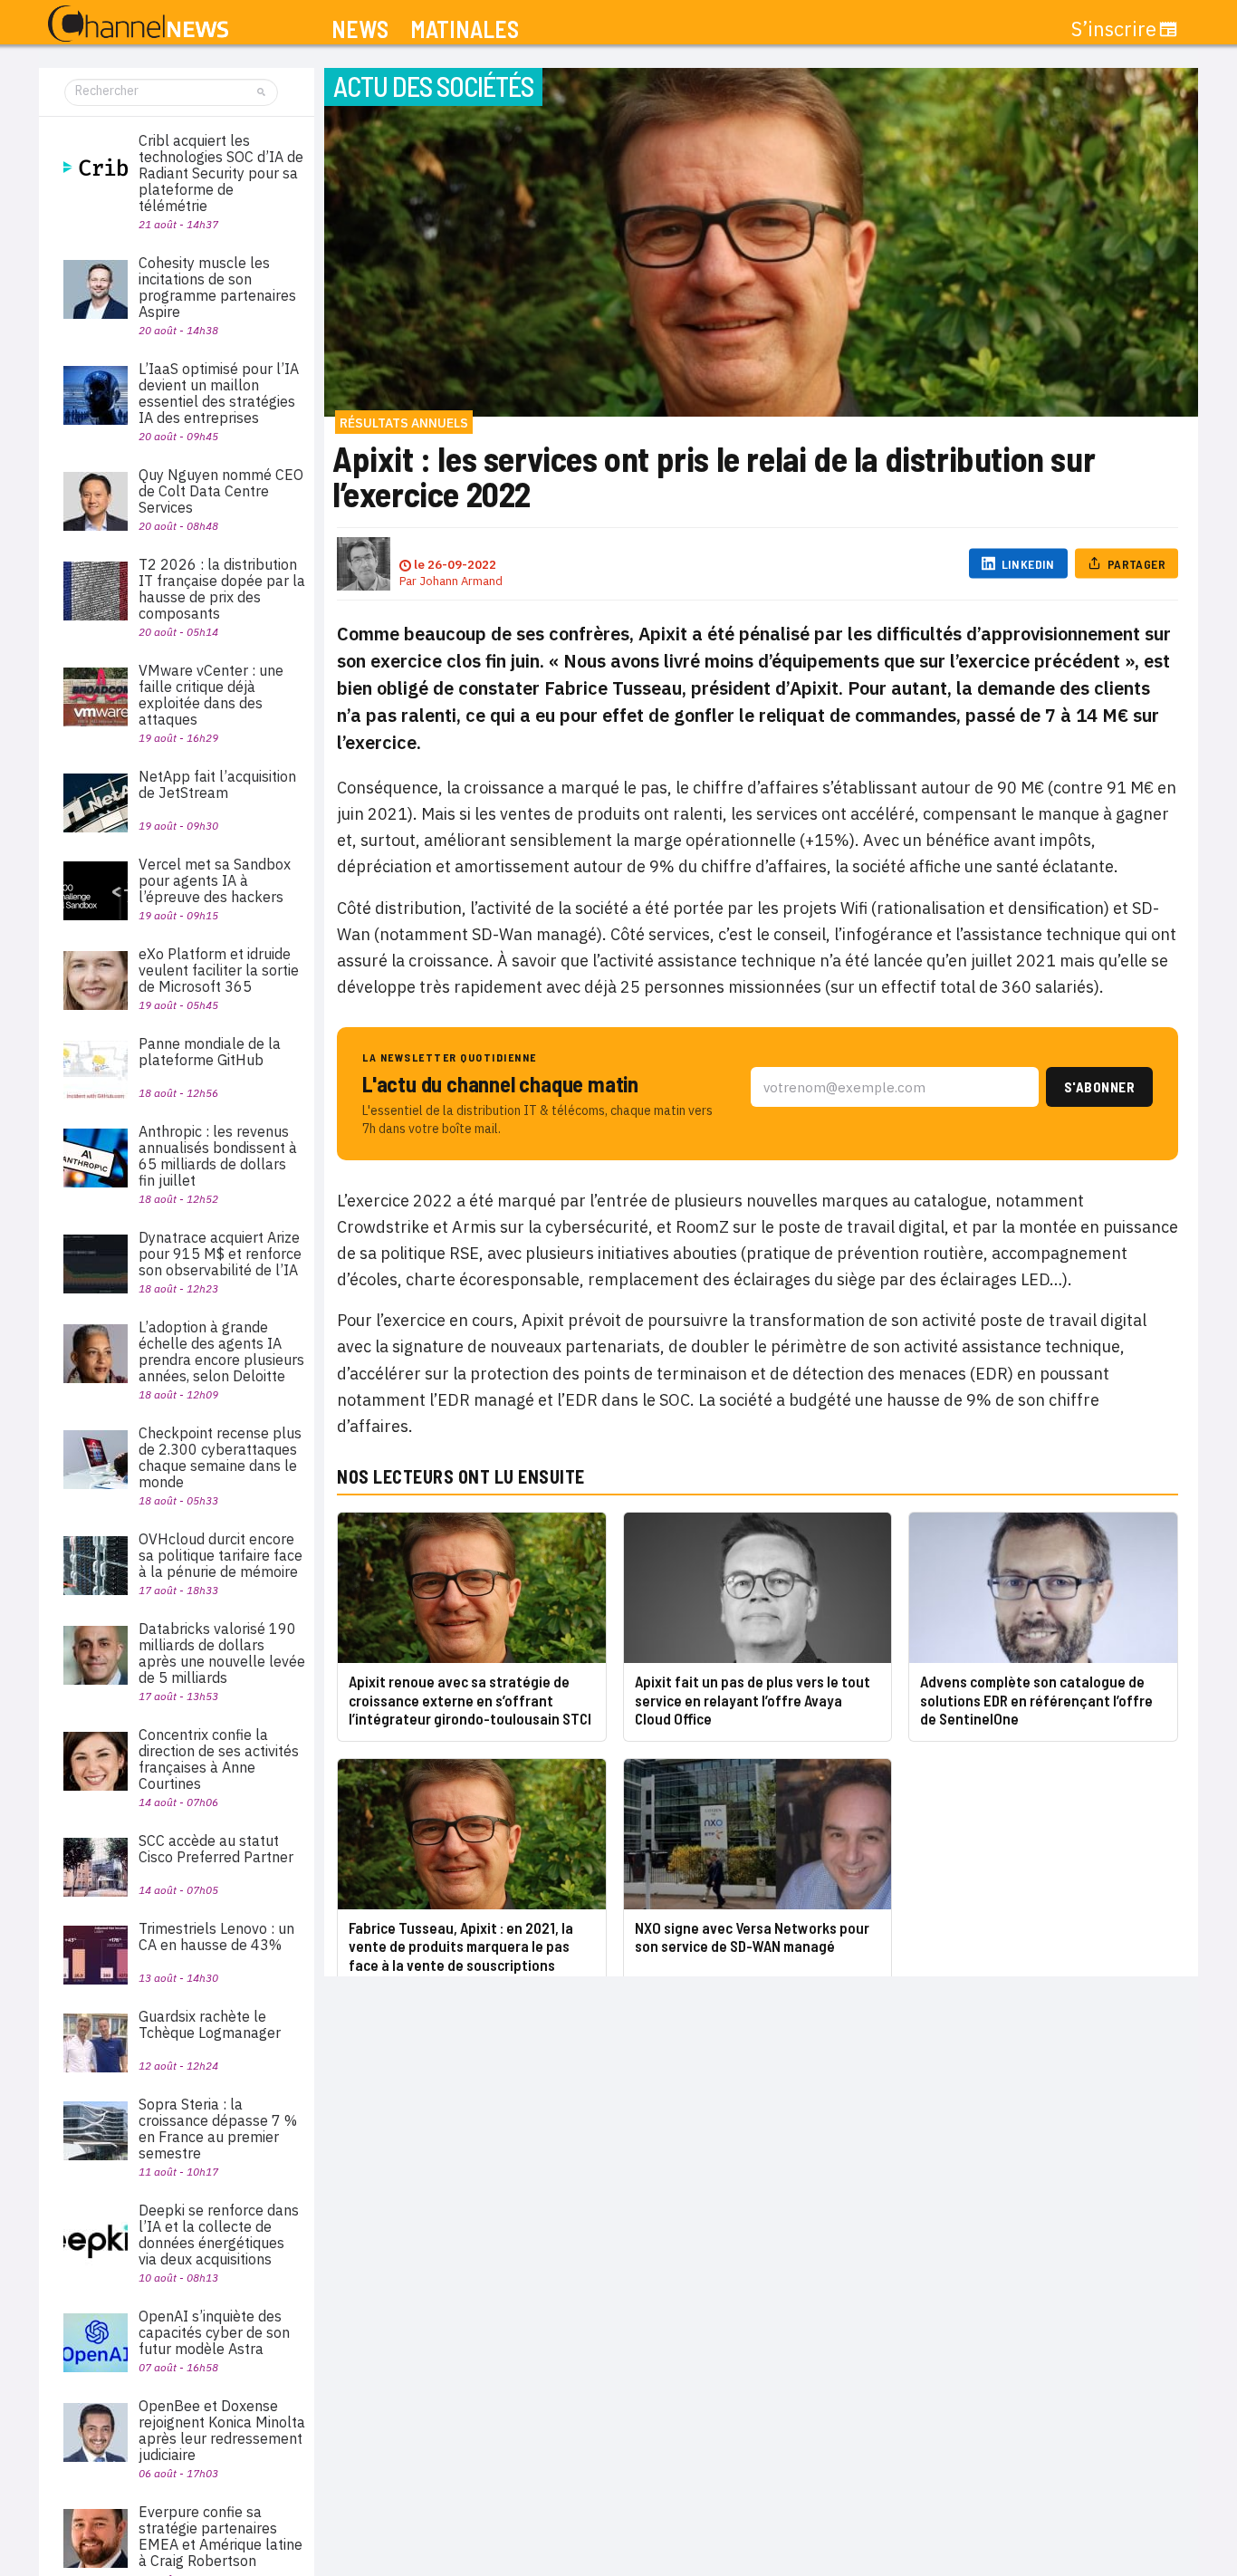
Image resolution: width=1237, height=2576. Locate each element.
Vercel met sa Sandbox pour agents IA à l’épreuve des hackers (215, 880)
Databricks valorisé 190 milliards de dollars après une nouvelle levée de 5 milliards (222, 1653)
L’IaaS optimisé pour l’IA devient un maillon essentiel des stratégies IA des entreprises (219, 393)
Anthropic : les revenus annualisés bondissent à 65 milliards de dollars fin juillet (218, 1156)
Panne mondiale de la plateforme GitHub (210, 1052)
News (360, 29)
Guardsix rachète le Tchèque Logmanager (210, 2024)
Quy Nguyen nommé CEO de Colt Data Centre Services (221, 491)
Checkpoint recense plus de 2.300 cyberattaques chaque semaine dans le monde (220, 1457)
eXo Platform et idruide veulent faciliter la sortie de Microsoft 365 (219, 970)
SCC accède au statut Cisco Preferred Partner (216, 1849)
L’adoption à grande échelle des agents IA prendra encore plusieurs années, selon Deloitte (221, 1351)
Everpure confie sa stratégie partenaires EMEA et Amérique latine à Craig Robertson (221, 2536)
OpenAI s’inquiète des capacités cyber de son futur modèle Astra (214, 2332)
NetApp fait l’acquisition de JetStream (217, 784)
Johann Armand (461, 581)
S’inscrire (1114, 29)
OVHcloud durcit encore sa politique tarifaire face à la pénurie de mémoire (221, 1555)
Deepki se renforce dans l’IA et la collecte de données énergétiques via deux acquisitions (219, 2235)
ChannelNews (138, 24)
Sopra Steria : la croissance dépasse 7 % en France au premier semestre (218, 2129)
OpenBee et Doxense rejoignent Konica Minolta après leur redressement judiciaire (222, 2430)
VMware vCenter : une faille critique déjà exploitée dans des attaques (211, 695)
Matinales (465, 29)
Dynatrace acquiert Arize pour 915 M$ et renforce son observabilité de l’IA (220, 1254)
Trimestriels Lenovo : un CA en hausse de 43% (216, 1937)
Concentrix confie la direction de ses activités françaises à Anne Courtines (219, 1759)
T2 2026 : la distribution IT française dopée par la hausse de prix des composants (222, 589)
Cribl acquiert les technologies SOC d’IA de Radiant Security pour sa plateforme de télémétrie (221, 173)
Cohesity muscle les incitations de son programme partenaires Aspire (217, 287)
